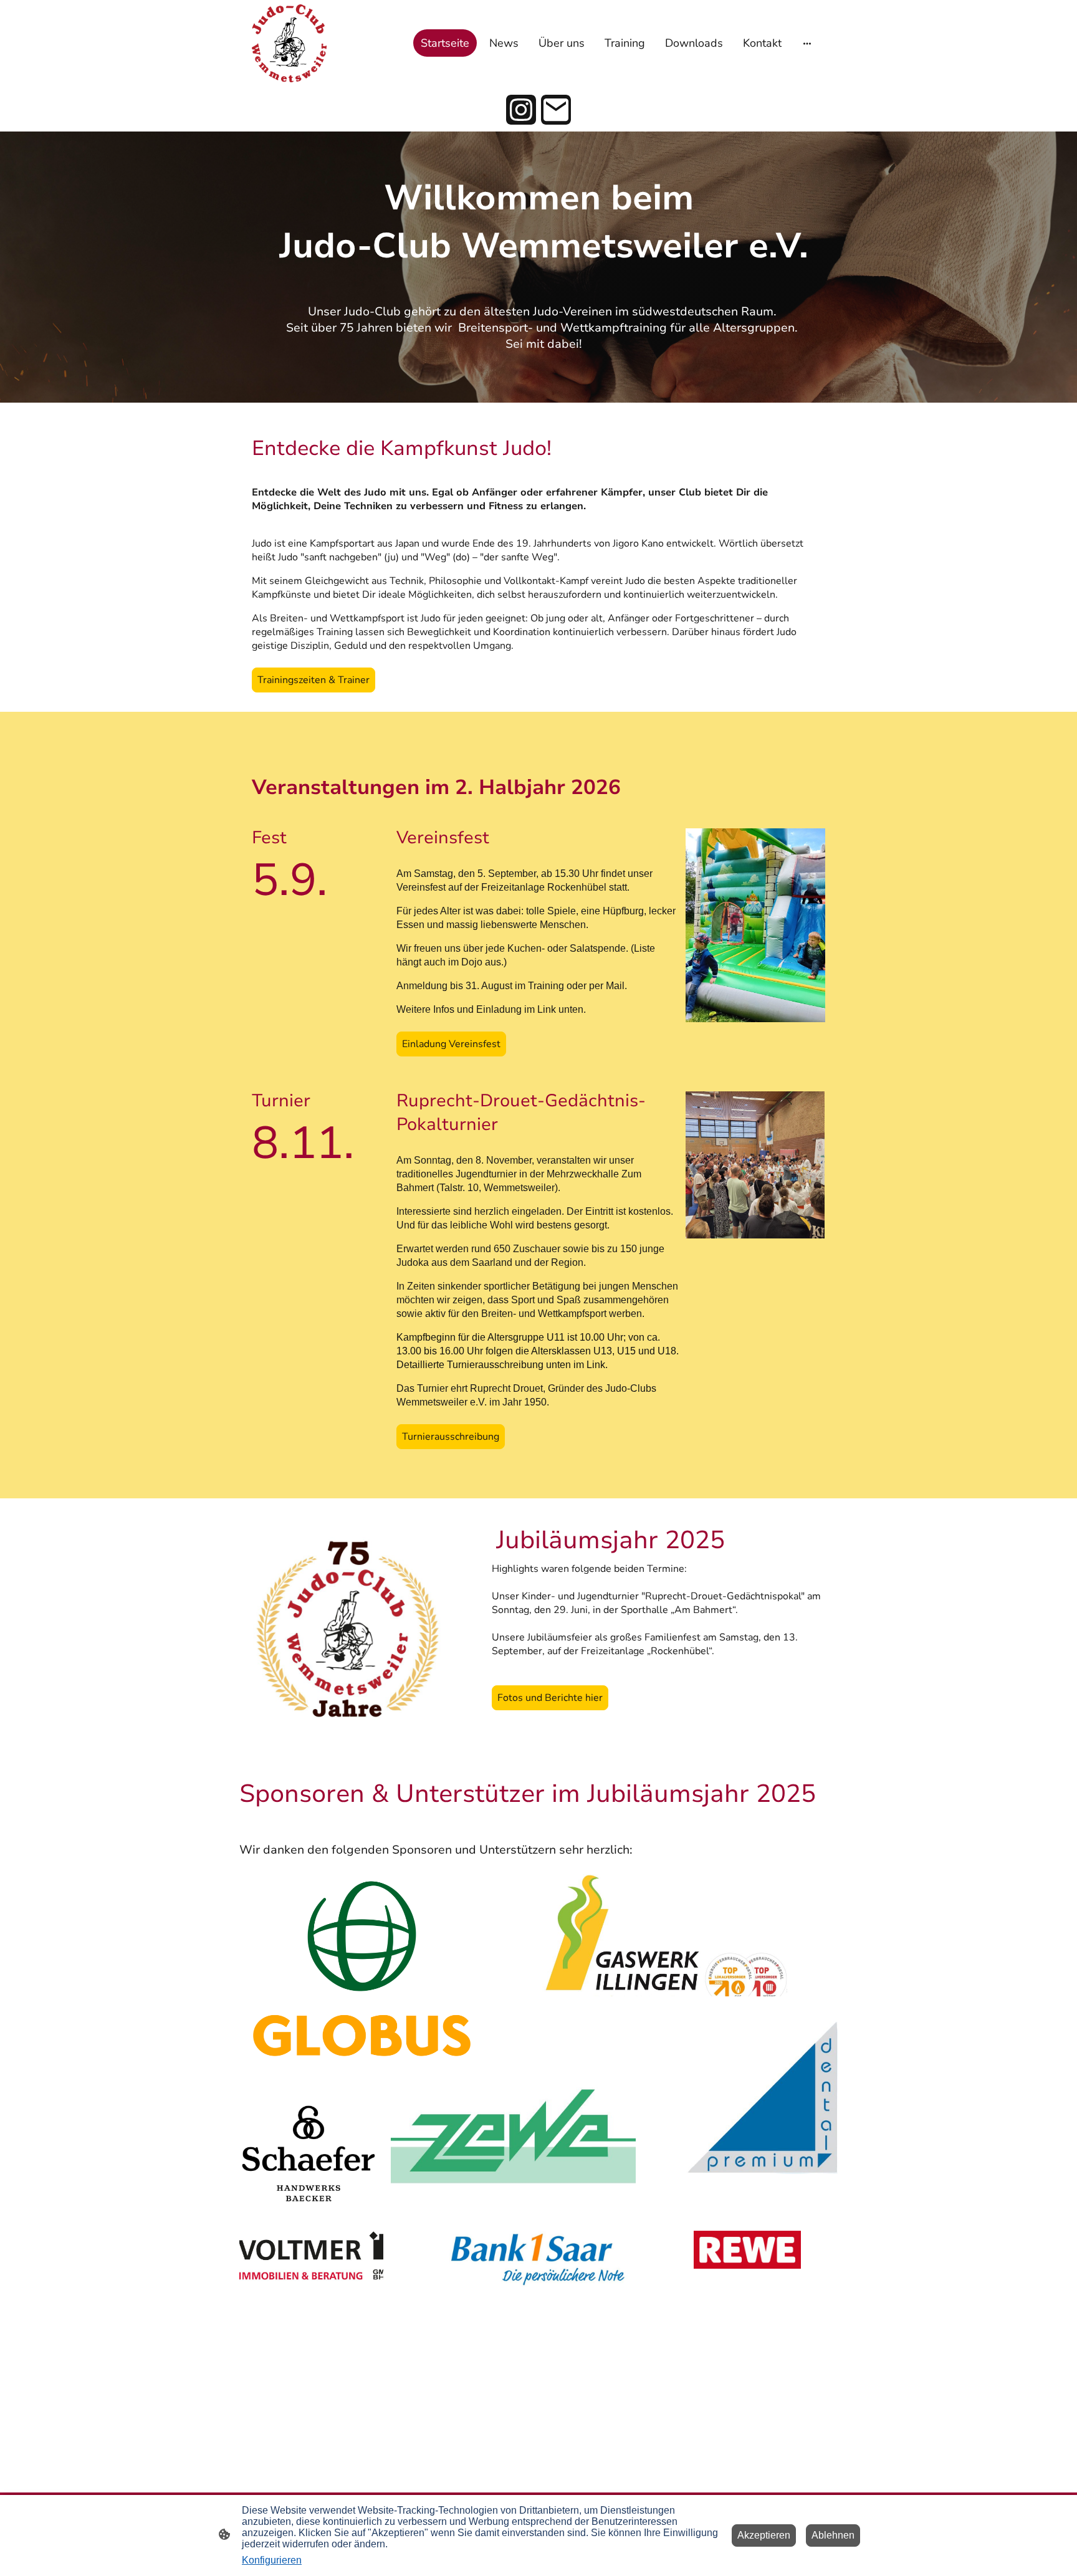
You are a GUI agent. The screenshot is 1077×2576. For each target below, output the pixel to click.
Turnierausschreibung (451, 1437)
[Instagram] (521, 110)
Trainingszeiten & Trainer (314, 680)
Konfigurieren (272, 2560)
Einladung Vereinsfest (451, 1044)
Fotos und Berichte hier (550, 1698)
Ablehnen (833, 2535)
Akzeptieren (764, 2535)
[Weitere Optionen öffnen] (807, 43)
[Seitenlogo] (289, 43)
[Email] (556, 110)
